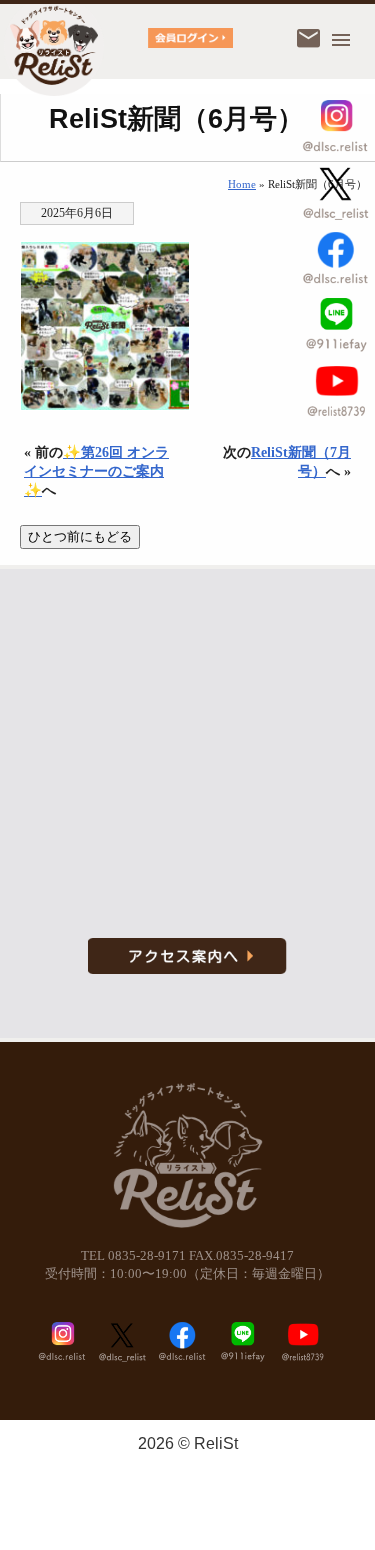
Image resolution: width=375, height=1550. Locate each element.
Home (242, 184)
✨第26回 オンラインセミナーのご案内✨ (96, 471)
